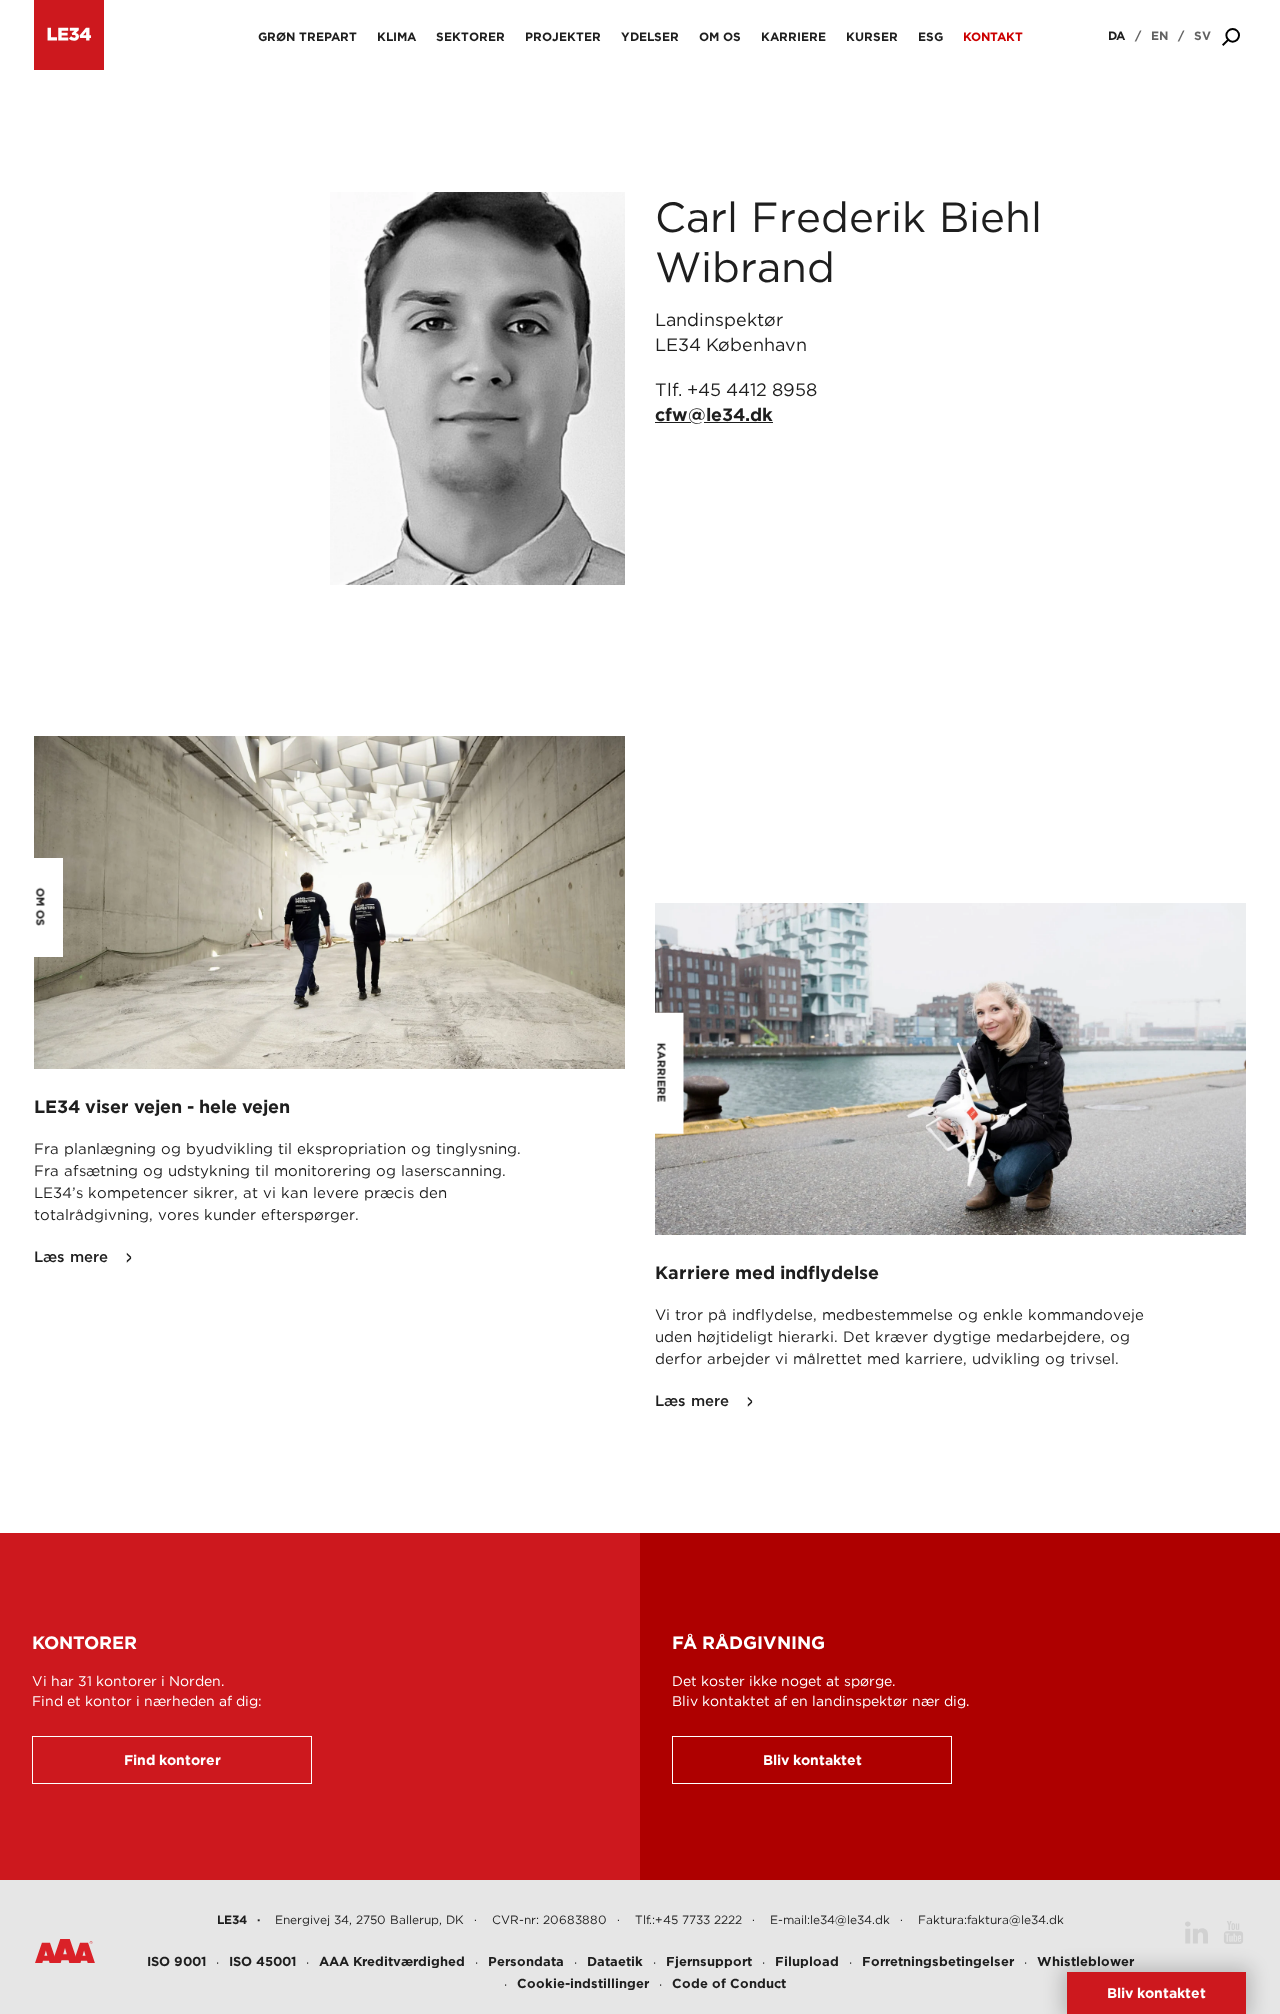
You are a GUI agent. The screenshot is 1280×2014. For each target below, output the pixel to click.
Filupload (807, 1961)
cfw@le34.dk (714, 414)
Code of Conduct (729, 1983)
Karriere (793, 36)
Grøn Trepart (307, 36)
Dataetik (615, 1961)
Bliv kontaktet (812, 1760)
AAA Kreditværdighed (392, 1961)
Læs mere (71, 1257)
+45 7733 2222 (698, 1919)
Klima (396, 36)
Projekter (563, 36)
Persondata (526, 1961)
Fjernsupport (709, 1961)
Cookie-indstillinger (583, 1983)
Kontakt (993, 36)
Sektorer (470, 36)
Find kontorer (172, 1760)
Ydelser (650, 36)
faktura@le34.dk (1015, 1919)
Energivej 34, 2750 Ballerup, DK (369, 1919)
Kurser (872, 36)
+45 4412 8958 (752, 389)
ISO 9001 (176, 1961)
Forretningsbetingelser (938, 1961)
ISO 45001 (262, 1961)
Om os (720, 36)
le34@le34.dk (850, 1919)
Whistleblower (1085, 1961)
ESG (930, 36)
